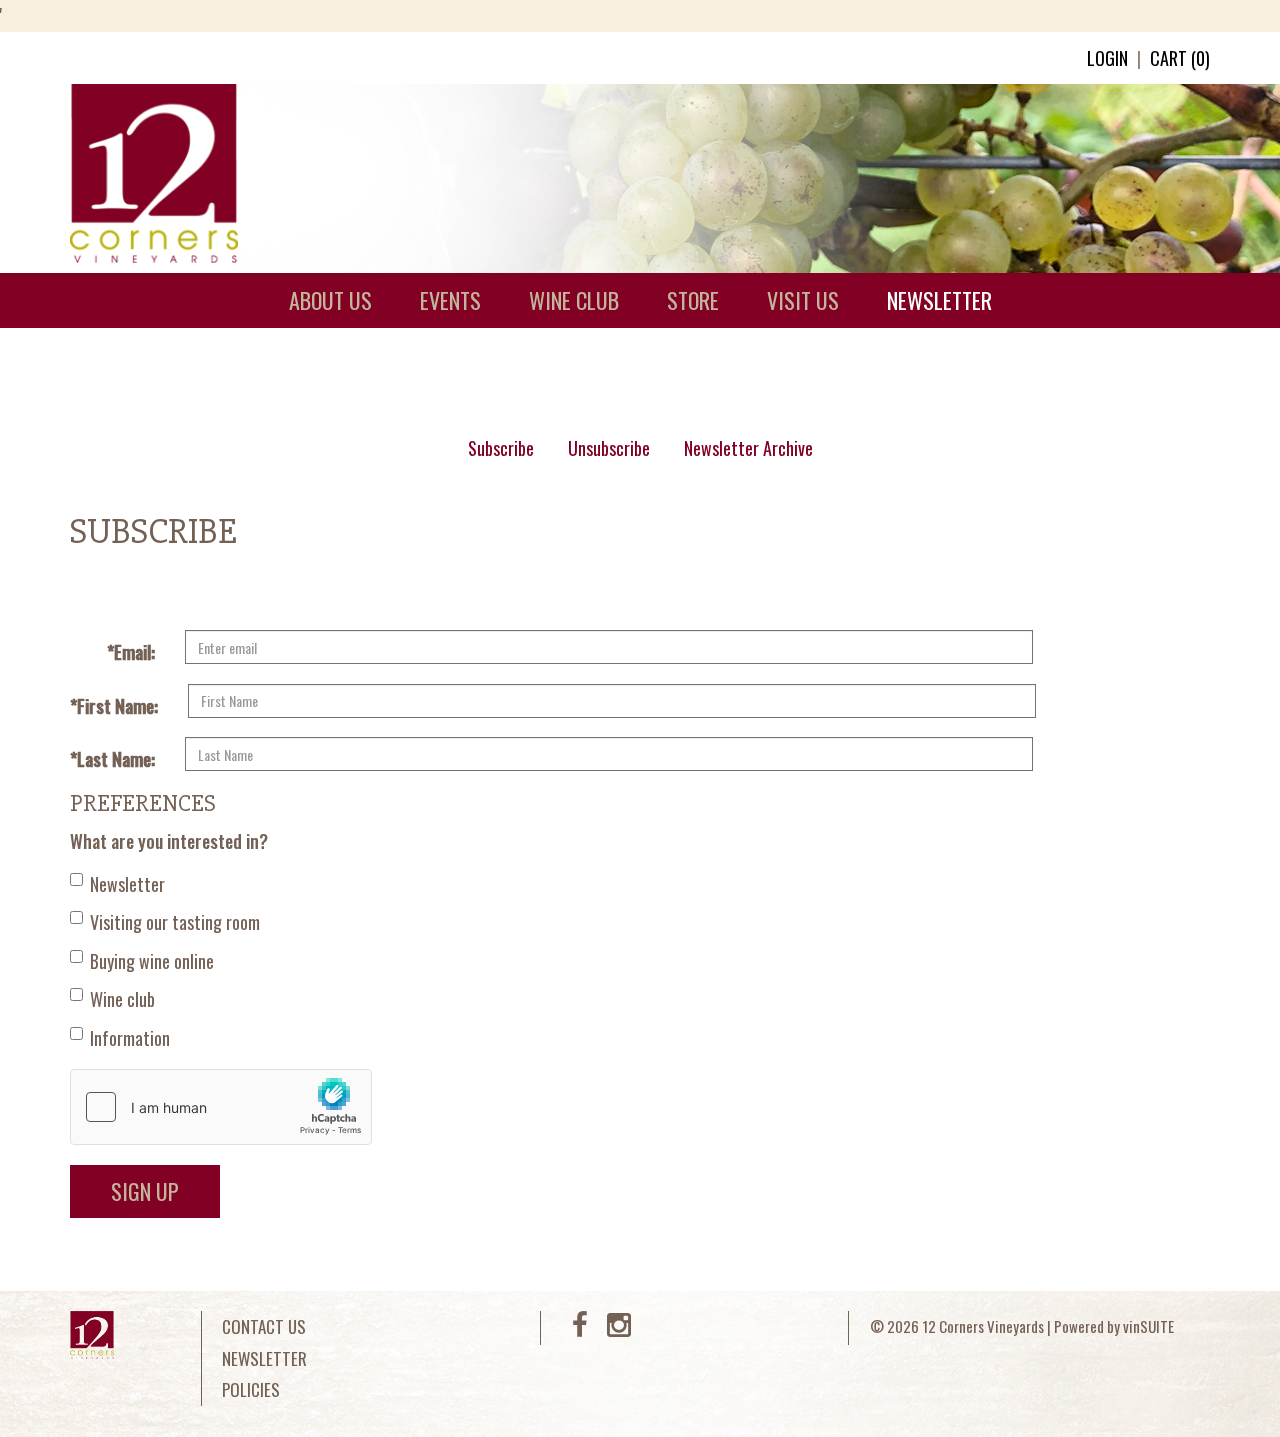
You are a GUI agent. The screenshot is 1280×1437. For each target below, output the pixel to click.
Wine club (122, 999)
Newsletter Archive (748, 448)
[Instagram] (619, 1328)
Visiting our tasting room (175, 922)
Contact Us (264, 1326)
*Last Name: (112, 759)
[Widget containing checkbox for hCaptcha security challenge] (221, 1107)
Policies (251, 1389)
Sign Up (145, 1191)
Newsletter (127, 884)
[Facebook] (580, 1328)
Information (130, 1038)
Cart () (1180, 58)
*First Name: (114, 706)
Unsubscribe (609, 448)
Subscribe (501, 448)
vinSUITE (1148, 1326)
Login (1107, 58)
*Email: (131, 652)
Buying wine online (152, 961)
